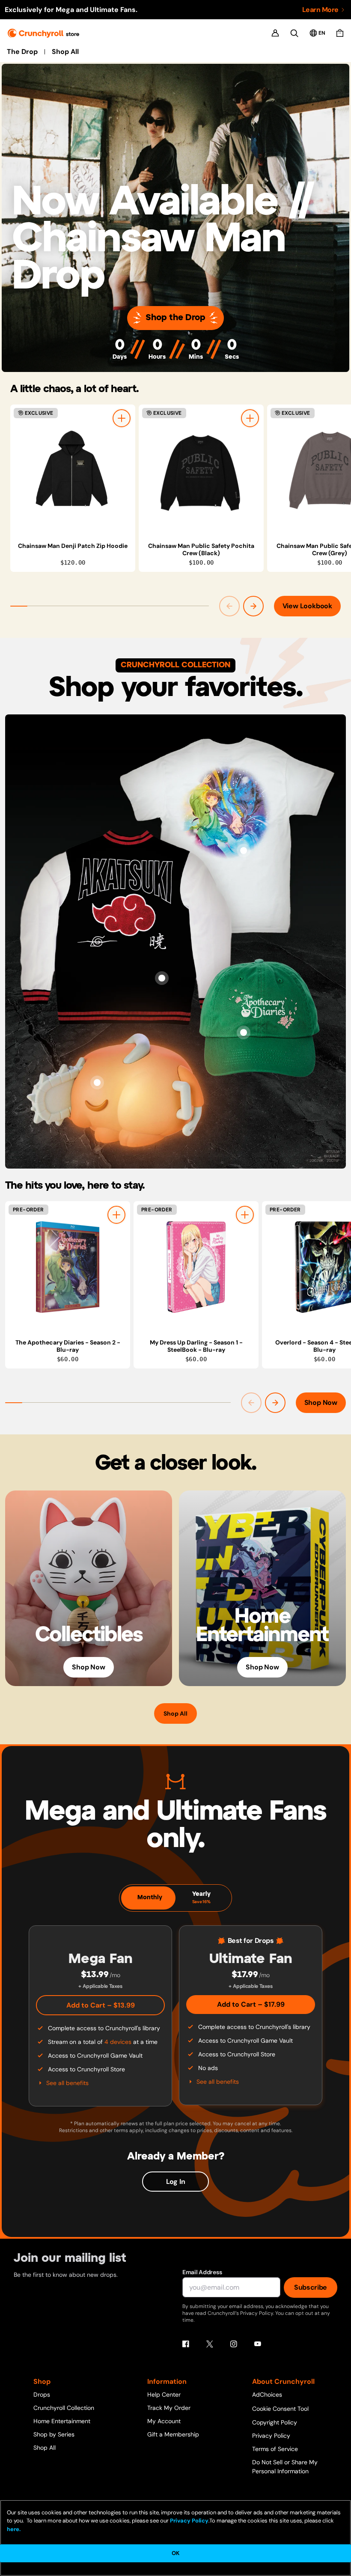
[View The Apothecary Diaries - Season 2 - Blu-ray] (68, 1267)
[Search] (294, 33)
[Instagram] (234, 2344)
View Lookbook (307, 606)
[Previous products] (229, 606)
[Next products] (253, 606)
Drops (42, 2395)
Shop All (65, 52)
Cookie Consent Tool (280, 2409)
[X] (210, 2344)
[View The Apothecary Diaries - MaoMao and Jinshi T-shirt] (244, 851)
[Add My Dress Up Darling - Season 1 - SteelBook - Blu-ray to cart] (245, 1215)
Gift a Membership (173, 2434)
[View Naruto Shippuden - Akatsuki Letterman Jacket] (162, 978)
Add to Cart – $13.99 (101, 2005)
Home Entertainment (62, 2421)
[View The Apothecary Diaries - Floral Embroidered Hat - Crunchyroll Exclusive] (244, 1032)
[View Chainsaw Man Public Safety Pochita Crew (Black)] (201, 470)
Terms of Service (275, 2449)
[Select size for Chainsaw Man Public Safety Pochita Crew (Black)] (250, 418)
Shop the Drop (175, 318)
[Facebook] (186, 2344)
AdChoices (267, 2395)
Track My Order (169, 2408)
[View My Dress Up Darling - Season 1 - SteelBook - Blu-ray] (196, 1267)
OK (175, 2553)
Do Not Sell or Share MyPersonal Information (285, 2467)
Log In (176, 2182)
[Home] (43, 33)
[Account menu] (275, 33)
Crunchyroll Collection (64, 2408)
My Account (164, 2421)
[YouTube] (258, 2344)
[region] (181, 488)
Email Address (202, 2272)
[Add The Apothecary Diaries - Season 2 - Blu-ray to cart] (116, 1215)
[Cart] (340, 33)
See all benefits (67, 2083)
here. (14, 2529)
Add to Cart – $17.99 (251, 2004)
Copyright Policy (275, 2422)
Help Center (164, 2395)
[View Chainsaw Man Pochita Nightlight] (97, 1083)
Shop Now (321, 1403)
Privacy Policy (271, 2436)
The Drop (22, 52)
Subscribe (311, 2287)
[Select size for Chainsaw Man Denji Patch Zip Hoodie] (122, 418)
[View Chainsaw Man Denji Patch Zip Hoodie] (73, 470)
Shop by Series (54, 2434)
